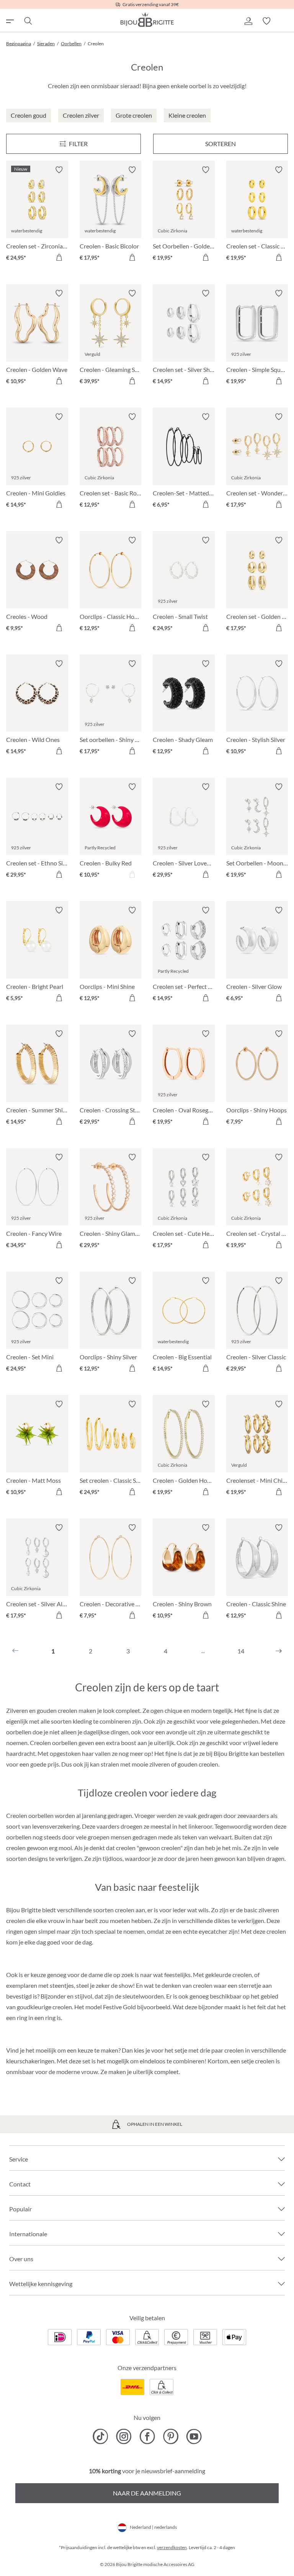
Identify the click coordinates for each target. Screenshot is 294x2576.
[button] (248, 21)
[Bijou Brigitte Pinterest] (171, 2436)
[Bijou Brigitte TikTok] (100, 2436)
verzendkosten (172, 2547)
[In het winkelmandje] (59, 257)
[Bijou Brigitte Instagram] (124, 2436)
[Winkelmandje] (285, 21)
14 (241, 1651)
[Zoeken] (28, 21)
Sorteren (220, 144)
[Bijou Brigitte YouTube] (194, 2436)
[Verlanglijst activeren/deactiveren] (59, 170)
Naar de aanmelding (147, 2493)
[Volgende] (279, 1651)
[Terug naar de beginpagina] (147, 20)
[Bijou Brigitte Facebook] (147, 2436)
